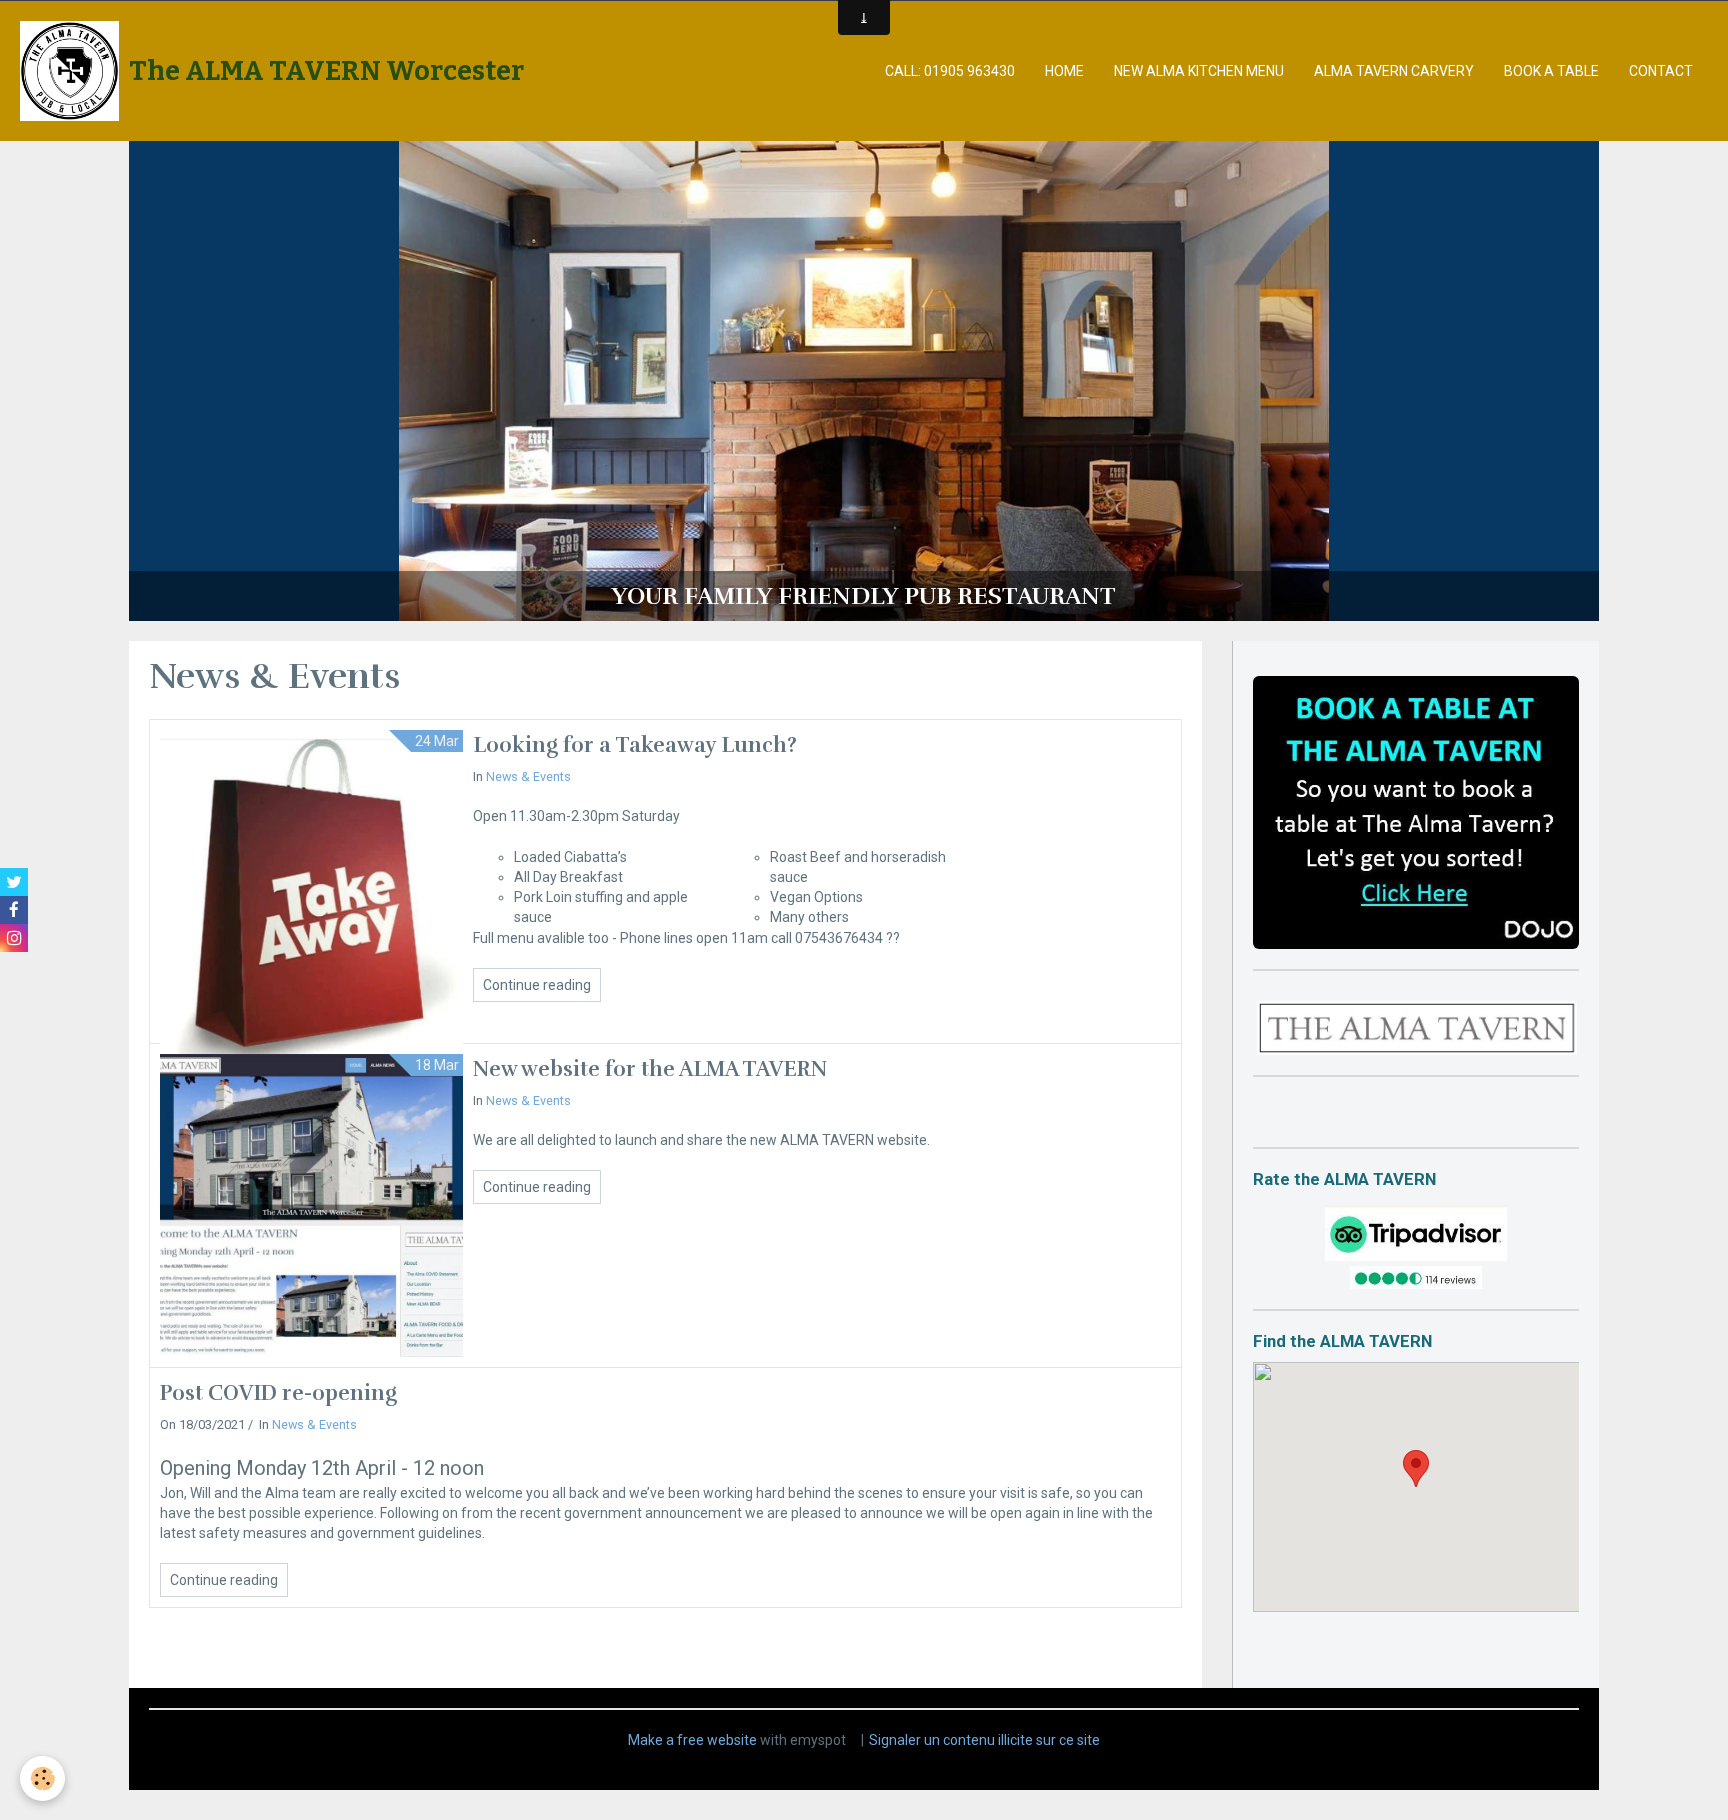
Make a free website (692, 1740)
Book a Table (1551, 71)
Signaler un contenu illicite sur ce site (984, 1740)
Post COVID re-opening (278, 1393)
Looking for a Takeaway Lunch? (635, 745)
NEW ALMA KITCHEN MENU (1199, 71)
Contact (1661, 71)
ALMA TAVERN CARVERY (1394, 71)
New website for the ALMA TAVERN (650, 1069)
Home (1064, 71)
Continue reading (537, 985)
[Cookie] (42, 1778)
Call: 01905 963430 (950, 71)
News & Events (528, 776)
